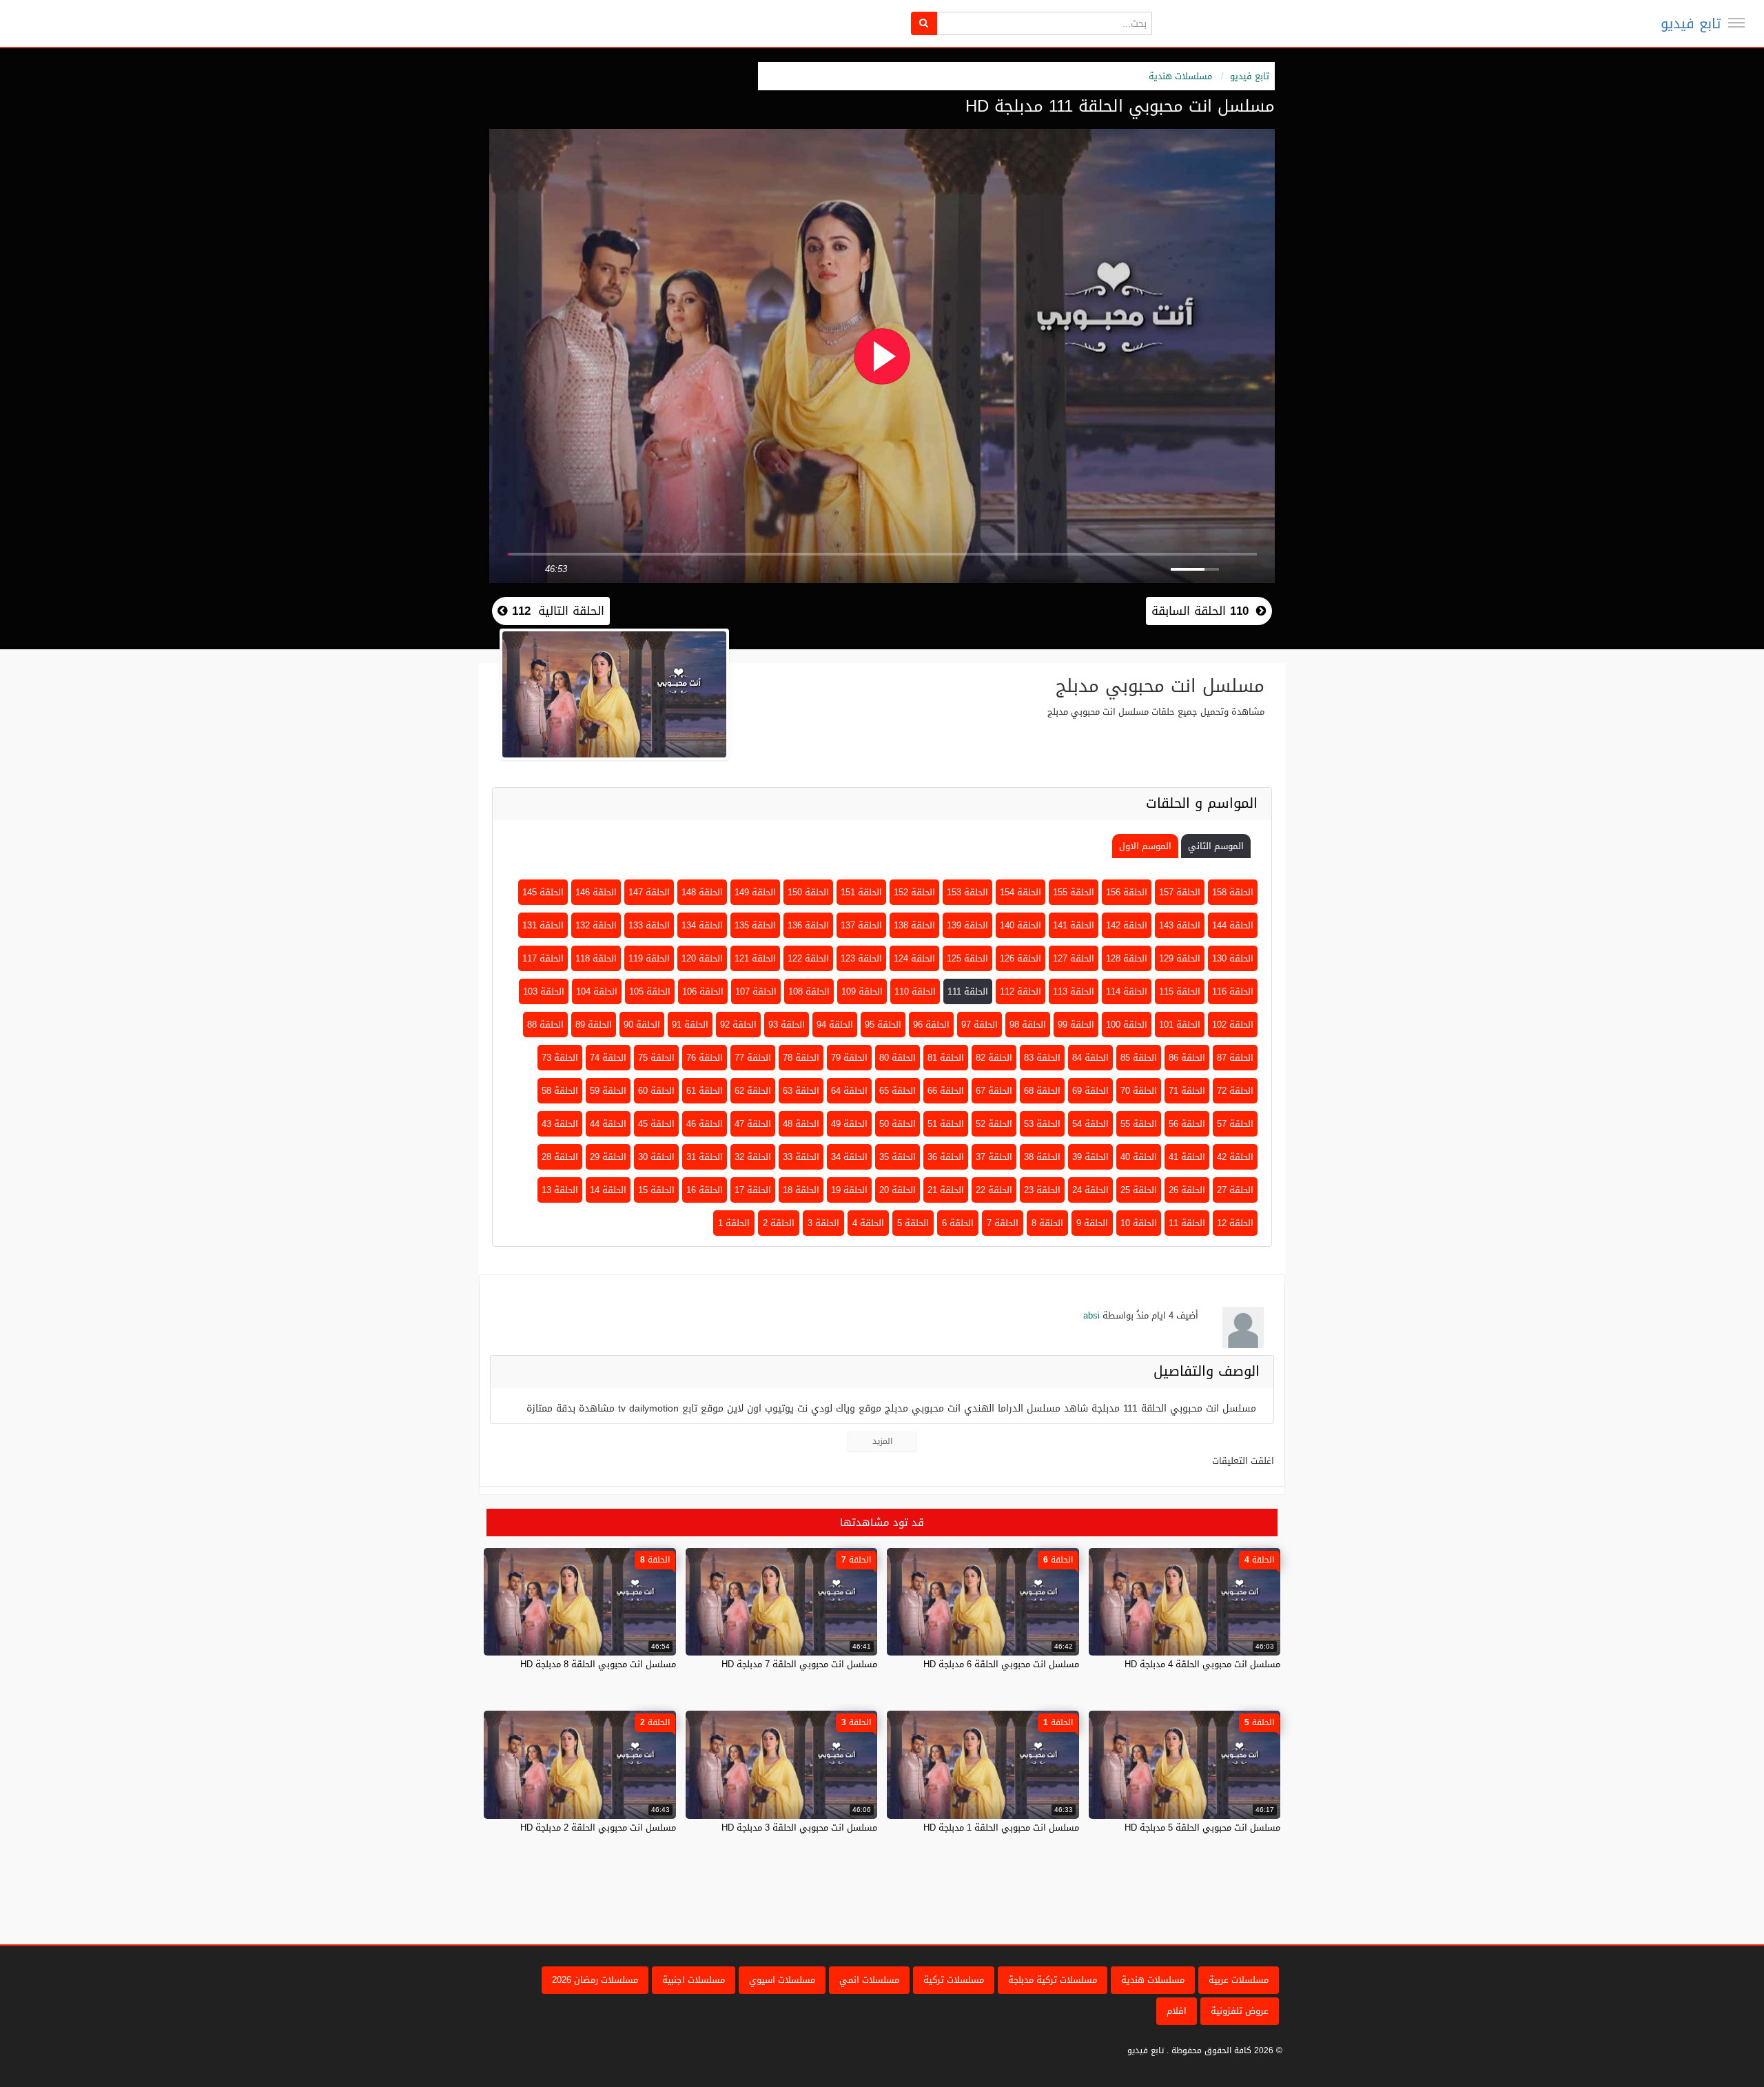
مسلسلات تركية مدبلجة (1053, 1980)
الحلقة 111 (968, 991)
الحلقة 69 (1090, 1091)
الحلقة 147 (649, 892)
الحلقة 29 (608, 1157)
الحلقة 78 (801, 1058)
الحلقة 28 (560, 1157)
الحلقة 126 (1021, 958)
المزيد (882, 1441)
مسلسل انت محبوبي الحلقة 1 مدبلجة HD (1001, 1828)
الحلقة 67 (994, 1091)
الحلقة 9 (1092, 1223)
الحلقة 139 (967, 925)
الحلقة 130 (1233, 958)
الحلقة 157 (1180, 892)
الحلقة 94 (835, 1025)
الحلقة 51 (946, 1124)
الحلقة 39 (1090, 1157)
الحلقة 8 (1047, 1223)
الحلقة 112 (1021, 991)
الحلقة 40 (1139, 1157)
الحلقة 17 (753, 1190)
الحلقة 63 (801, 1091)
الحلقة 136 (808, 925)
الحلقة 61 (705, 1091)
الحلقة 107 (756, 991)
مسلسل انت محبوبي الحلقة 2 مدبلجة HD (598, 1828)
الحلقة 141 (1074, 925)
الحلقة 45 (656, 1124)
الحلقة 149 (755, 892)
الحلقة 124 (914, 958)
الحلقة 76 (705, 1058)
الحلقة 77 (753, 1058)
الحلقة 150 (808, 892)
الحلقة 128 (1127, 958)
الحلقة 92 (738, 1025)
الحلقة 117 (543, 958)
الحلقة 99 (1076, 1025)
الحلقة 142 (1127, 925)
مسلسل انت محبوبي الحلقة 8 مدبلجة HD (598, 1664)
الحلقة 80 (898, 1058)
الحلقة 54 (1090, 1124)
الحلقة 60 (656, 1091)
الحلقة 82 (994, 1058)
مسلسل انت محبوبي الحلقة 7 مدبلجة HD (799, 1664)
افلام (1177, 2011)
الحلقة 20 (898, 1190)
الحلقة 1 (734, 1223)
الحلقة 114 (1127, 991)
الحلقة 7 (1003, 1223)
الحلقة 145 (543, 892)
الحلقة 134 (702, 925)
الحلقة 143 (1180, 925)
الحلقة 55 (1139, 1124)
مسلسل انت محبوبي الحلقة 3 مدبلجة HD (799, 1828)
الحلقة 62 (753, 1091)
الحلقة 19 (849, 1190)
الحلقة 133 (649, 925)
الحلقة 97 (980, 1025)
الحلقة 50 (898, 1124)
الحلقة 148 (702, 892)
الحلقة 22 (994, 1190)
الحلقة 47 (753, 1124)
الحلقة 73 (560, 1058)
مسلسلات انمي (869, 1980)
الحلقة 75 (656, 1058)
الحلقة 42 (1235, 1157)
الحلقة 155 (1074, 892)
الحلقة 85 (1139, 1058)
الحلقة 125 (967, 958)
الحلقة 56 (1187, 1124)
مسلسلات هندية (1180, 76)
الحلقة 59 (608, 1091)
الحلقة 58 (560, 1091)
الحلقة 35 (898, 1157)
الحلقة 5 (913, 1223)
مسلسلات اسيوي (782, 1980)
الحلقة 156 (1127, 892)
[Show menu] (1736, 23)
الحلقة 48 (801, 1124)
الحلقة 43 (560, 1124)
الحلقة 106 (703, 991)
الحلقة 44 (608, 1124)
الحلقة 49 (849, 1124)
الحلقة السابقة (1200, 611)
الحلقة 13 (560, 1190)
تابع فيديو (1691, 23)
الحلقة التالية (556, 611)
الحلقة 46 (705, 1124)
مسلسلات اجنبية (694, 1980)
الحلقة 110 (915, 991)
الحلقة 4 (868, 1223)
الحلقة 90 (642, 1025)
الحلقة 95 (883, 1025)
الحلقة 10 (1139, 1223)
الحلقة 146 (596, 892)
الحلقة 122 (808, 958)
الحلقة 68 (1042, 1091)
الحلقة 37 (994, 1157)
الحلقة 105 (650, 991)
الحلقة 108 (809, 991)
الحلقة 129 (1180, 958)
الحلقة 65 (898, 1091)
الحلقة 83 (1042, 1058)
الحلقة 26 (1187, 1190)
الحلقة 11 (1187, 1223)
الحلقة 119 (649, 958)
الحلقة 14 (608, 1190)
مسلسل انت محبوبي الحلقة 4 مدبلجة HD (1202, 1664)
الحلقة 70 (1139, 1091)
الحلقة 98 (1028, 1025)
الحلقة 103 (544, 991)
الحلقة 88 (545, 1025)
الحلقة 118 (596, 958)
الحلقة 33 (801, 1157)
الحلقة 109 (862, 991)
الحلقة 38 (1042, 1157)
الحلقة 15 (656, 1190)
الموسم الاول (1145, 846)
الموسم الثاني (1216, 846)
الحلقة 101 (1180, 1025)
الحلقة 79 (849, 1058)
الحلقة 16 (705, 1190)
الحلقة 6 (958, 1223)
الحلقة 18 (801, 1190)
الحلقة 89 (594, 1025)
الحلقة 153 (967, 892)
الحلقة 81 (946, 1058)
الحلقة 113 (1074, 991)
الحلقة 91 (690, 1025)
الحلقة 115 (1180, 991)
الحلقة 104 (597, 991)
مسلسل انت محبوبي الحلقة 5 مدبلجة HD (1202, 1828)
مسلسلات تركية (954, 1980)
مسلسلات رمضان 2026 (595, 1980)
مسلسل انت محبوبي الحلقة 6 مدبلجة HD (1001, 1664)
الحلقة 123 (861, 958)
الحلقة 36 (946, 1157)
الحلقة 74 (608, 1058)
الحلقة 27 (1235, 1190)
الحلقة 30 (656, 1157)
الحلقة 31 (705, 1157)
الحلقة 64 (849, 1091)
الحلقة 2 (779, 1223)
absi (1091, 1315)
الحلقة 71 (1187, 1091)
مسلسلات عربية (1239, 1980)
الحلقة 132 (596, 925)
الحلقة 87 (1235, 1058)
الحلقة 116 (1233, 991)
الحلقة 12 (1235, 1223)
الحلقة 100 (1127, 1025)
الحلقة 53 (1042, 1124)
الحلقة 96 (931, 1025)
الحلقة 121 (755, 958)
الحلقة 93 (787, 1025)
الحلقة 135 (755, 925)
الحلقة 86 (1187, 1058)
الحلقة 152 (914, 892)
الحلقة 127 (1074, 958)
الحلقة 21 (946, 1190)
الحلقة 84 (1090, 1058)
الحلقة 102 (1233, 1025)
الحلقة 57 (1235, 1124)
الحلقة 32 (753, 1157)
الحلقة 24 (1090, 1190)
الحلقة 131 (543, 925)
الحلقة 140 (1021, 925)
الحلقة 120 (702, 958)
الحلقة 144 (1233, 925)
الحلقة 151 (861, 892)
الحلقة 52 (994, 1124)
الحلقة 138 (914, 925)
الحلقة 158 (1233, 892)
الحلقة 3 (823, 1223)
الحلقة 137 (861, 925)
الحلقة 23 (1042, 1190)
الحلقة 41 (1187, 1157)
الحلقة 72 (1235, 1091)
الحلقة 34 (849, 1157)
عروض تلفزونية (1240, 2011)
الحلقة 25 (1139, 1190)
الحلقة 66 (946, 1091)
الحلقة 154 (1021, 892)
